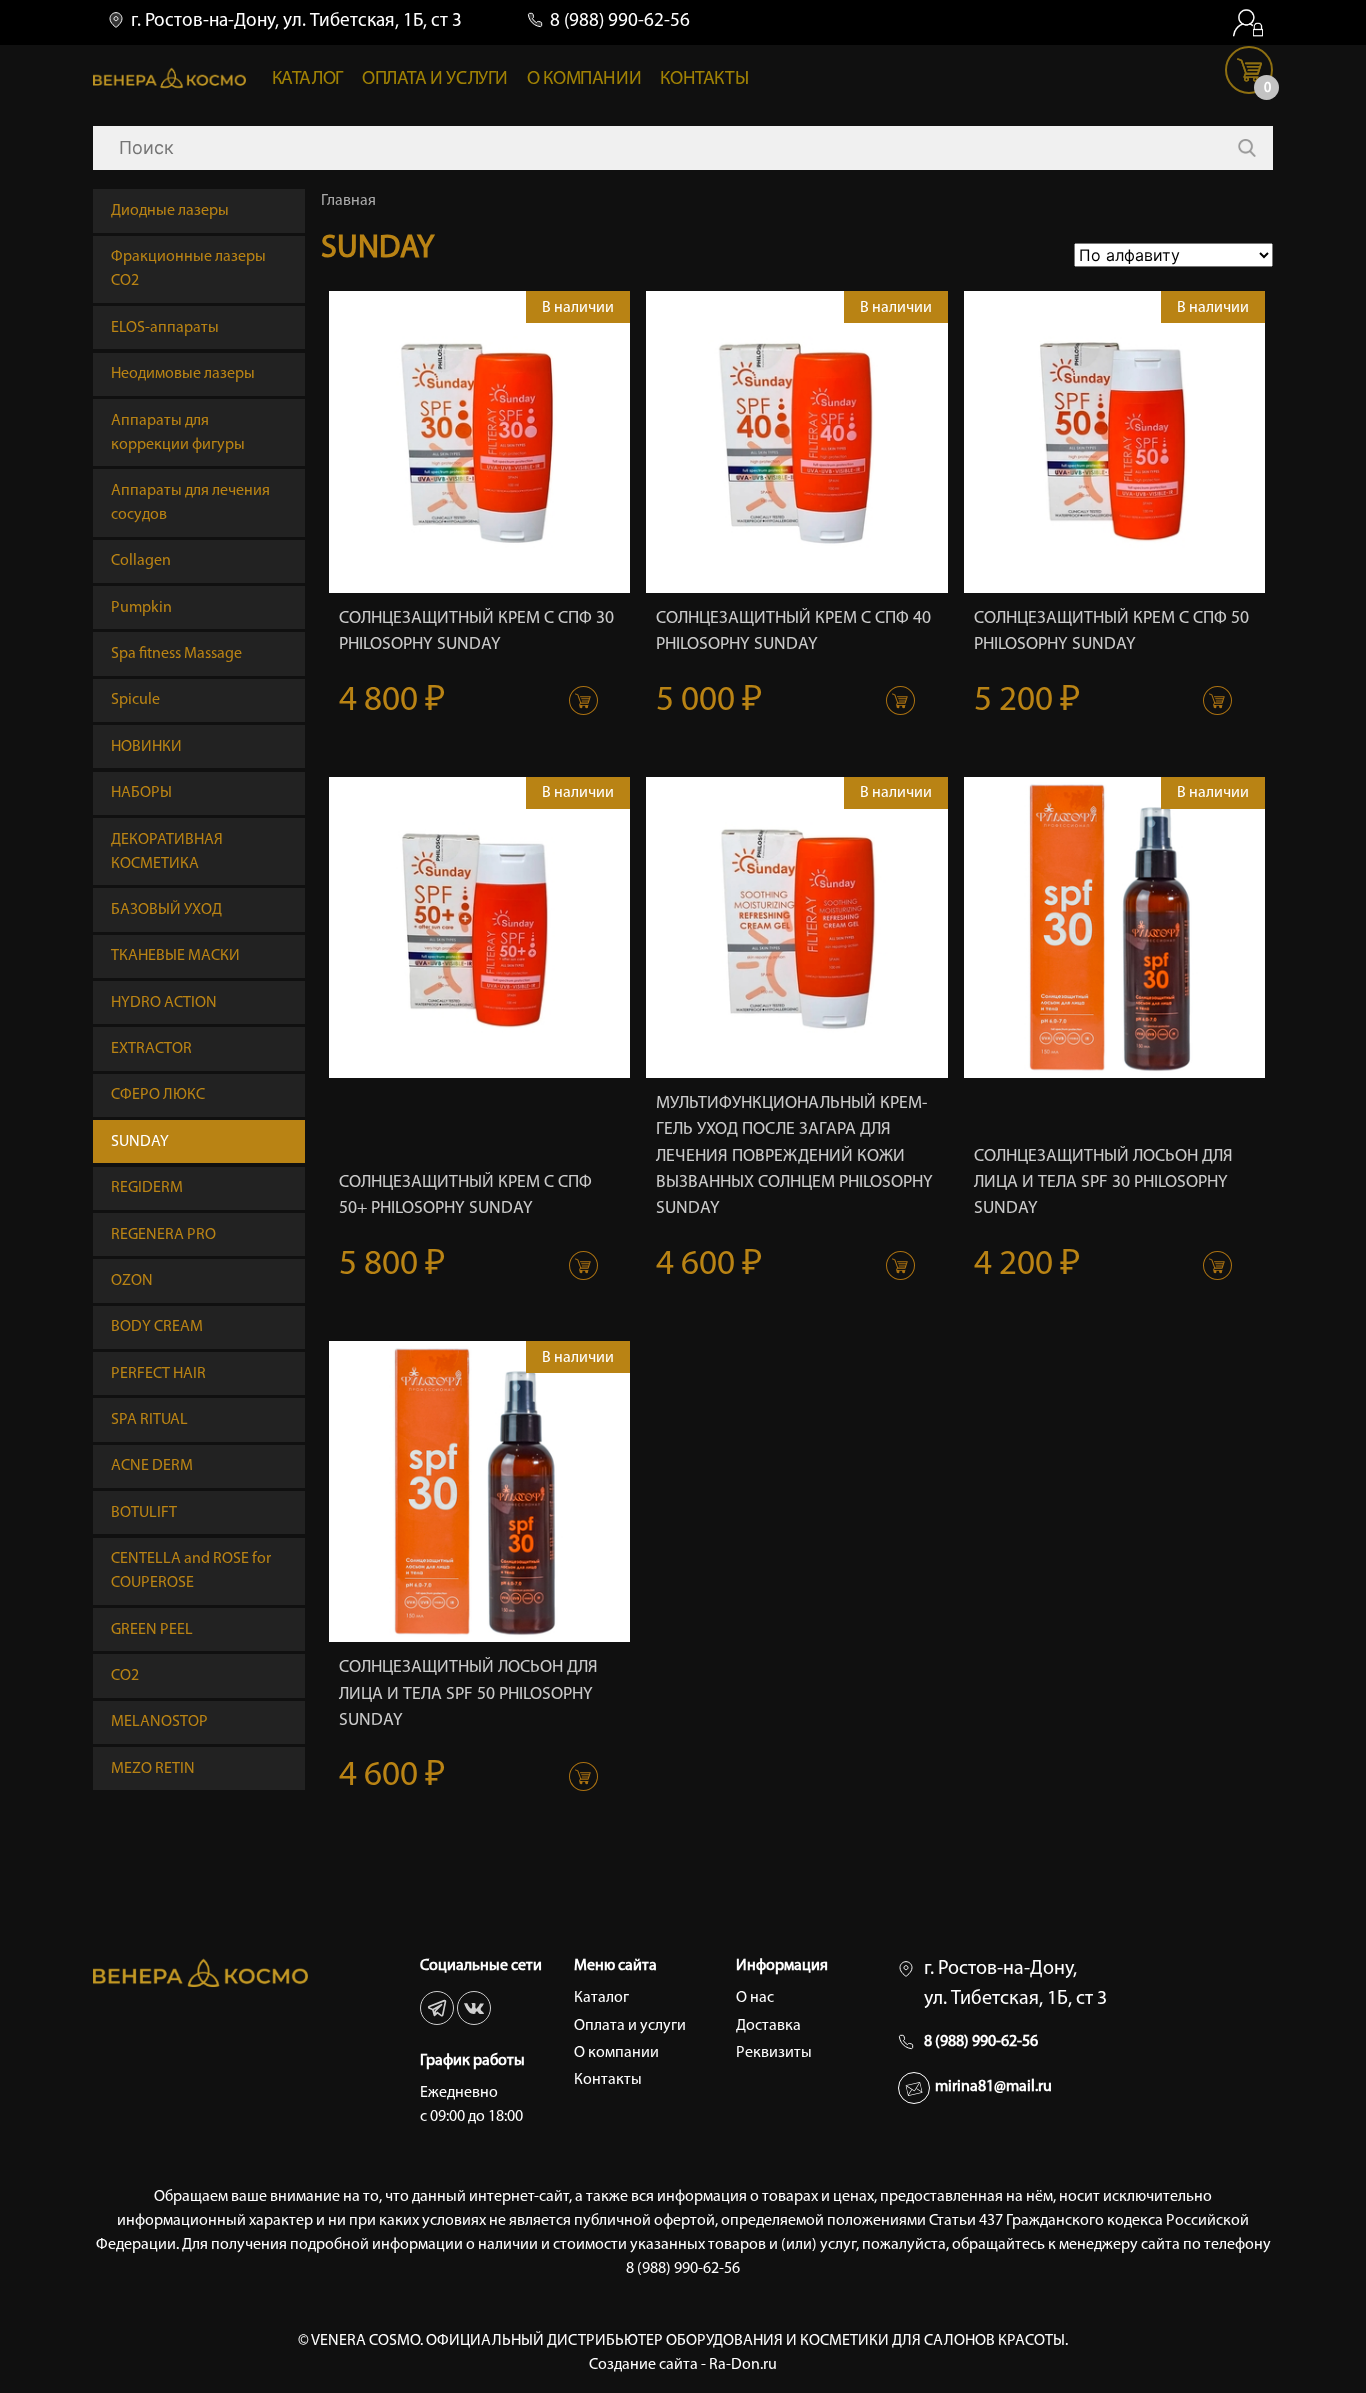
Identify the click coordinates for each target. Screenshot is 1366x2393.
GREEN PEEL (152, 1630)
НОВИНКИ (146, 747)
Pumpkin (141, 608)
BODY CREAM (157, 1327)
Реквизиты (774, 2053)
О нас (755, 1998)
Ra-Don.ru (743, 2365)
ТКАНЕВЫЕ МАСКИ (175, 956)
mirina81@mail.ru (993, 2087)
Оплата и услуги (435, 79)
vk (474, 2008)
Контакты (704, 79)
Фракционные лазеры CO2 (188, 269)
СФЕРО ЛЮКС (158, 1095)
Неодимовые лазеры (183, 374)
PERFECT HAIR (158, 1374)
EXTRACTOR (151, 1049)
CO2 (125, 1676)
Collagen (141, 561)
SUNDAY (140, 1142)
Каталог (307, 79)
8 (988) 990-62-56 (620, 21)
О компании (584, 79)
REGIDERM (147, 1188)
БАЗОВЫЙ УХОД (166, 910)
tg (437, 2008)
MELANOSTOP (159, 1722)
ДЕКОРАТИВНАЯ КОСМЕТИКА (167, 852)
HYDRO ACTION (164, 1003)
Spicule (135, 700)
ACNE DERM (152, 1466)
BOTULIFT (144, 1513)
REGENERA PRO (163, 1235)
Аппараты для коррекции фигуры (178, 433)
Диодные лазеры (170, 211)
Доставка (768, 2026)
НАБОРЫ (141, 793)
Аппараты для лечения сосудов (190, 503)
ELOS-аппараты (165, 328)
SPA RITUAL (149, 1420)
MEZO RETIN (153, 1769)
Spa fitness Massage (176, 654)
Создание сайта (643, 2365)
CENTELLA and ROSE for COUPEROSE (191, 1571)
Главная (348, 201)
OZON (132, 1281)
